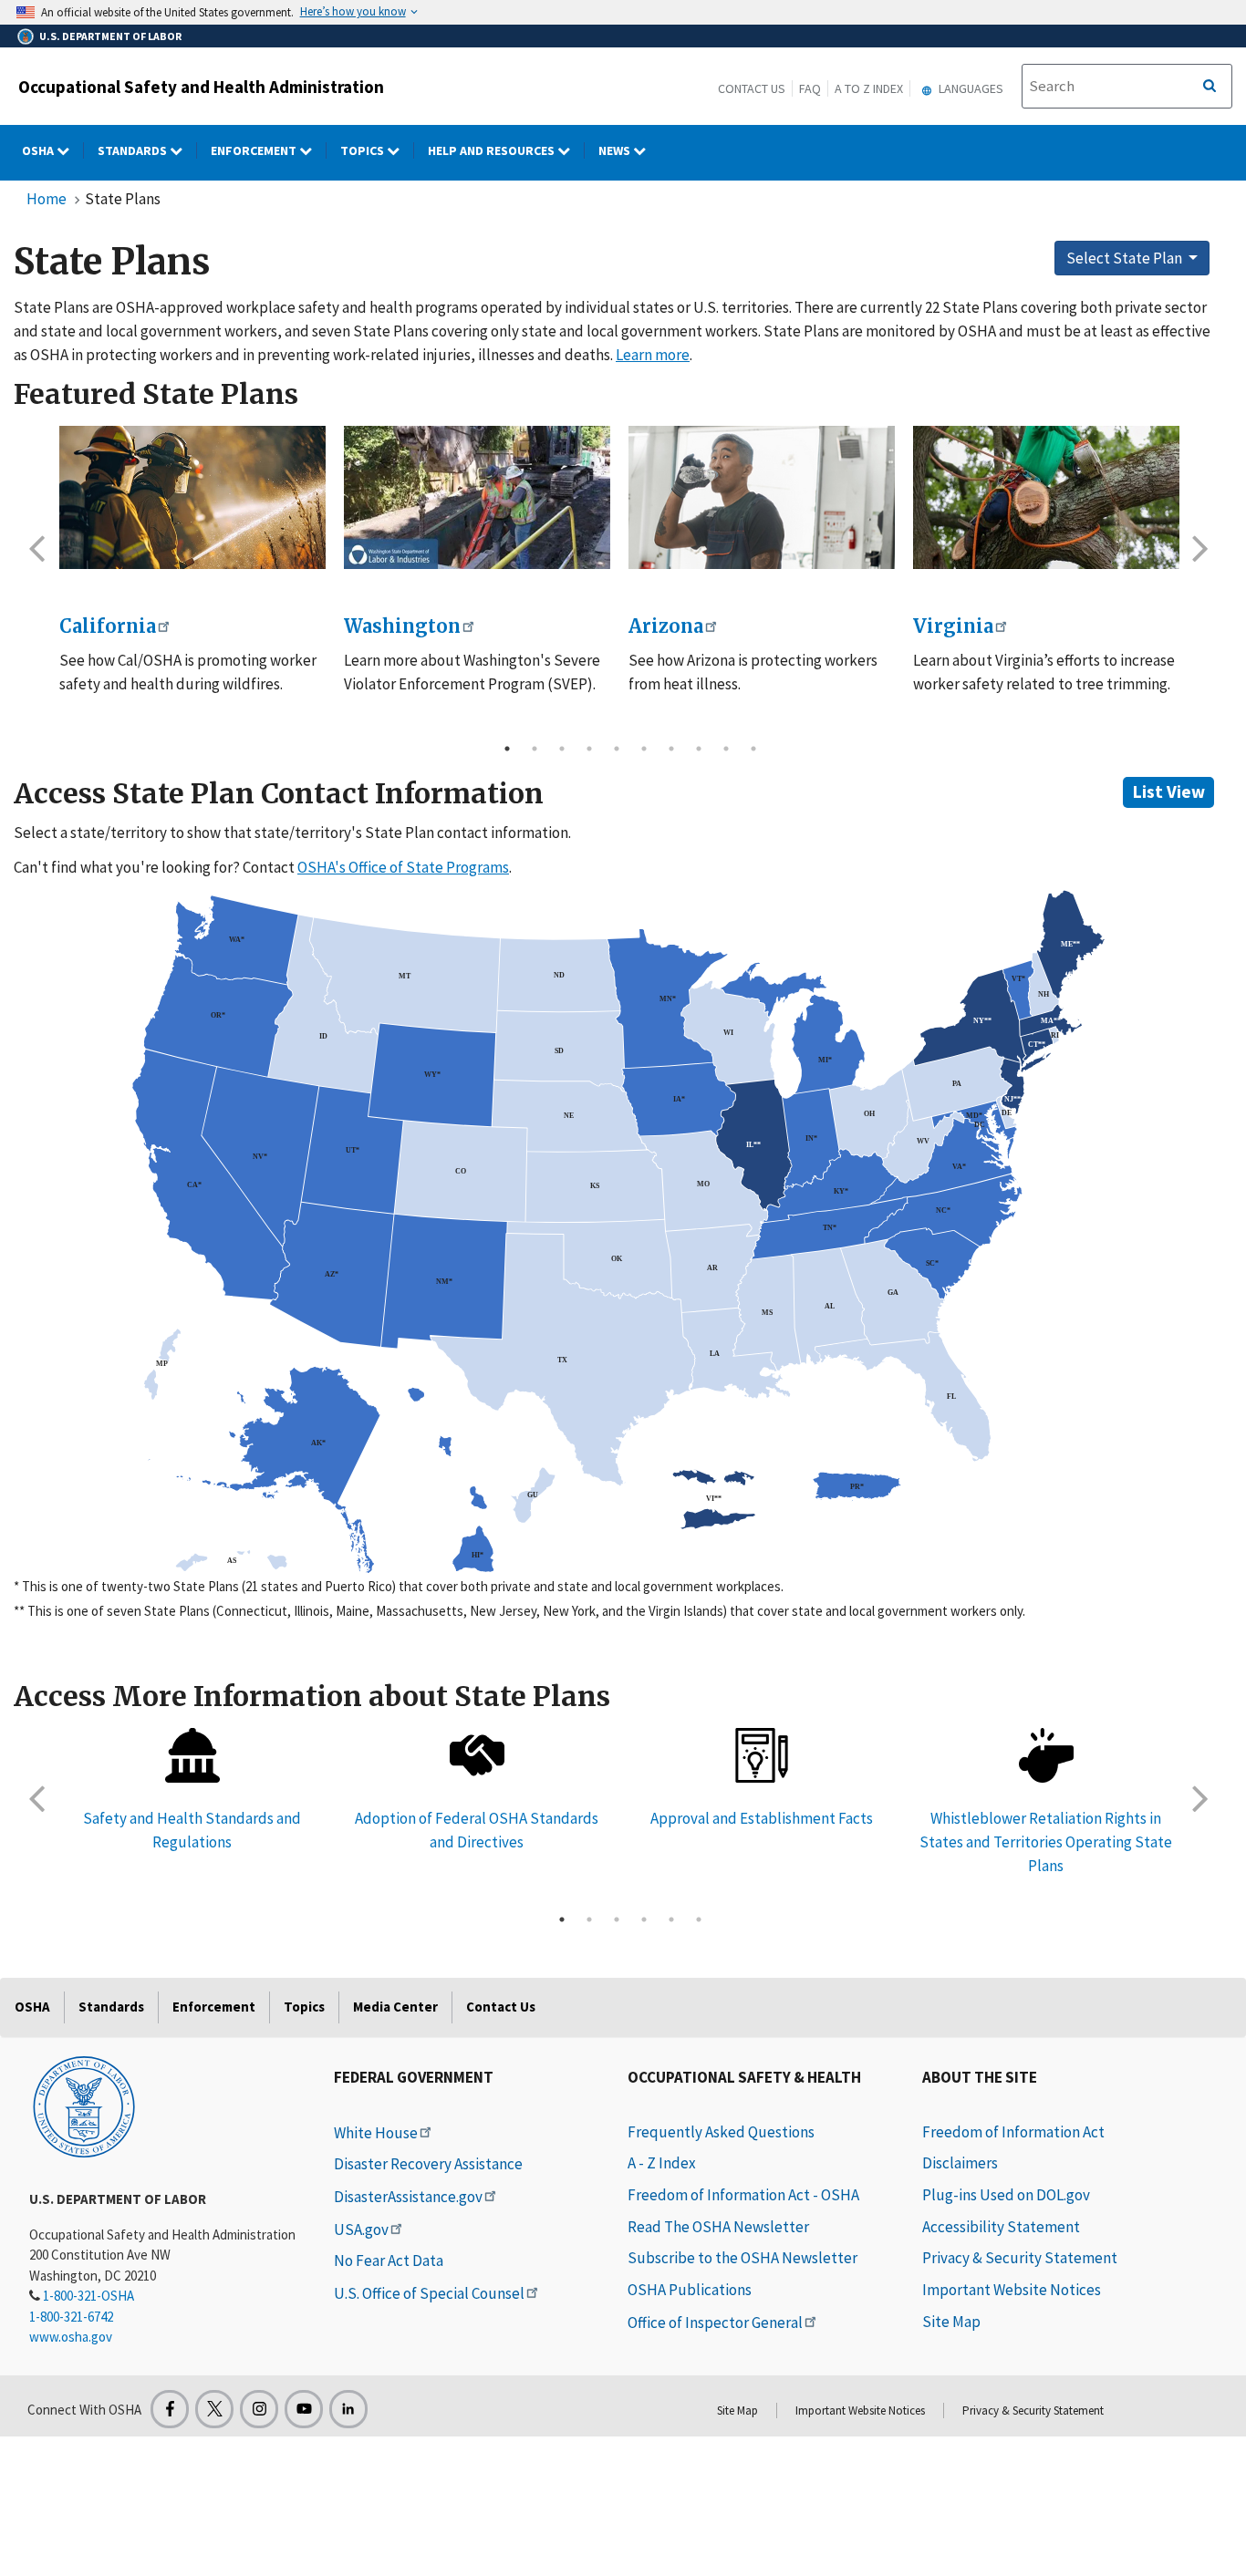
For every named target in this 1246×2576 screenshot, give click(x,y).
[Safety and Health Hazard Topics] (1046, 498)
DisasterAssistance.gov (408, 2197)
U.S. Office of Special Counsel (429, 2293)
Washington (402, 626)
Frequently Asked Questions (721, 2132)
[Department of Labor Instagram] (259, 2409)
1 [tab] (507, 749)
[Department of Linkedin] (348, 2409)
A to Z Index (869, 88)
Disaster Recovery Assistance (428, 2164)
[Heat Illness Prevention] (762, 498)
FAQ (810, 88)
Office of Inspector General (715, 2323)
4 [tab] (589, 749)
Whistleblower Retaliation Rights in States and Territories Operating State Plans (1046, 1842)
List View (1169, 791)
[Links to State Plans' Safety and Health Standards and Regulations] (192, 1755)
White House (376, 2133)
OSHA (39, 150)
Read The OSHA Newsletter (718, 2227)
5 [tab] (617, 749)
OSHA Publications (690, 2290)
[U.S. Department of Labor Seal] (84, 2105)
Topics (363, 150)
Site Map (951, 2322)
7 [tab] (671, 749)
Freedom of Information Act (1013, 2132)
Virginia (953, 626)
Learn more (653, 355)
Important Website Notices (1012, 2290)
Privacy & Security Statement (1020, 2258)
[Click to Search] (1210, 87)
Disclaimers (960, 2163)
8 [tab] (699, 749)
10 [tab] (753, 749)
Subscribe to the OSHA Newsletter (742, 2258)
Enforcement (255, 150)
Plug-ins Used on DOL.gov (1006, 2195)
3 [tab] (562, 749)
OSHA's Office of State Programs (403, 867)
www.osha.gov (71, 2337)
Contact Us (752, 88)
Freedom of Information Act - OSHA (743, 2195)
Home (47, 199)
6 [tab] (644, 749)
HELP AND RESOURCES (493, 150)
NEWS (616, 150)
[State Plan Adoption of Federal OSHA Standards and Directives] (477, 1755)
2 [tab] (535, 749)
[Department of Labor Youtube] (304, 2409)
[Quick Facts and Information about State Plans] (762, 1755)
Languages (970, 88)
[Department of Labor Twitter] (214, 2409)
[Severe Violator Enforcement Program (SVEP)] (477, 498)
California (108, 626)
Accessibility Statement (1001, 2227)
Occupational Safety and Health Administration (201, 87)
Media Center (395, 2007)
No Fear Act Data (389, 2260)
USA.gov (361, 2229)
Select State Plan (1126, 258)
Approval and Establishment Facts (762, 1818)
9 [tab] (726, 749)
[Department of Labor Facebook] (170, 2409)
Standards (134, 150)
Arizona (666, 626)
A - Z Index (662, 2163)
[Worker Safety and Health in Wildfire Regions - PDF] (192, 498)
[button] (36, 547)
